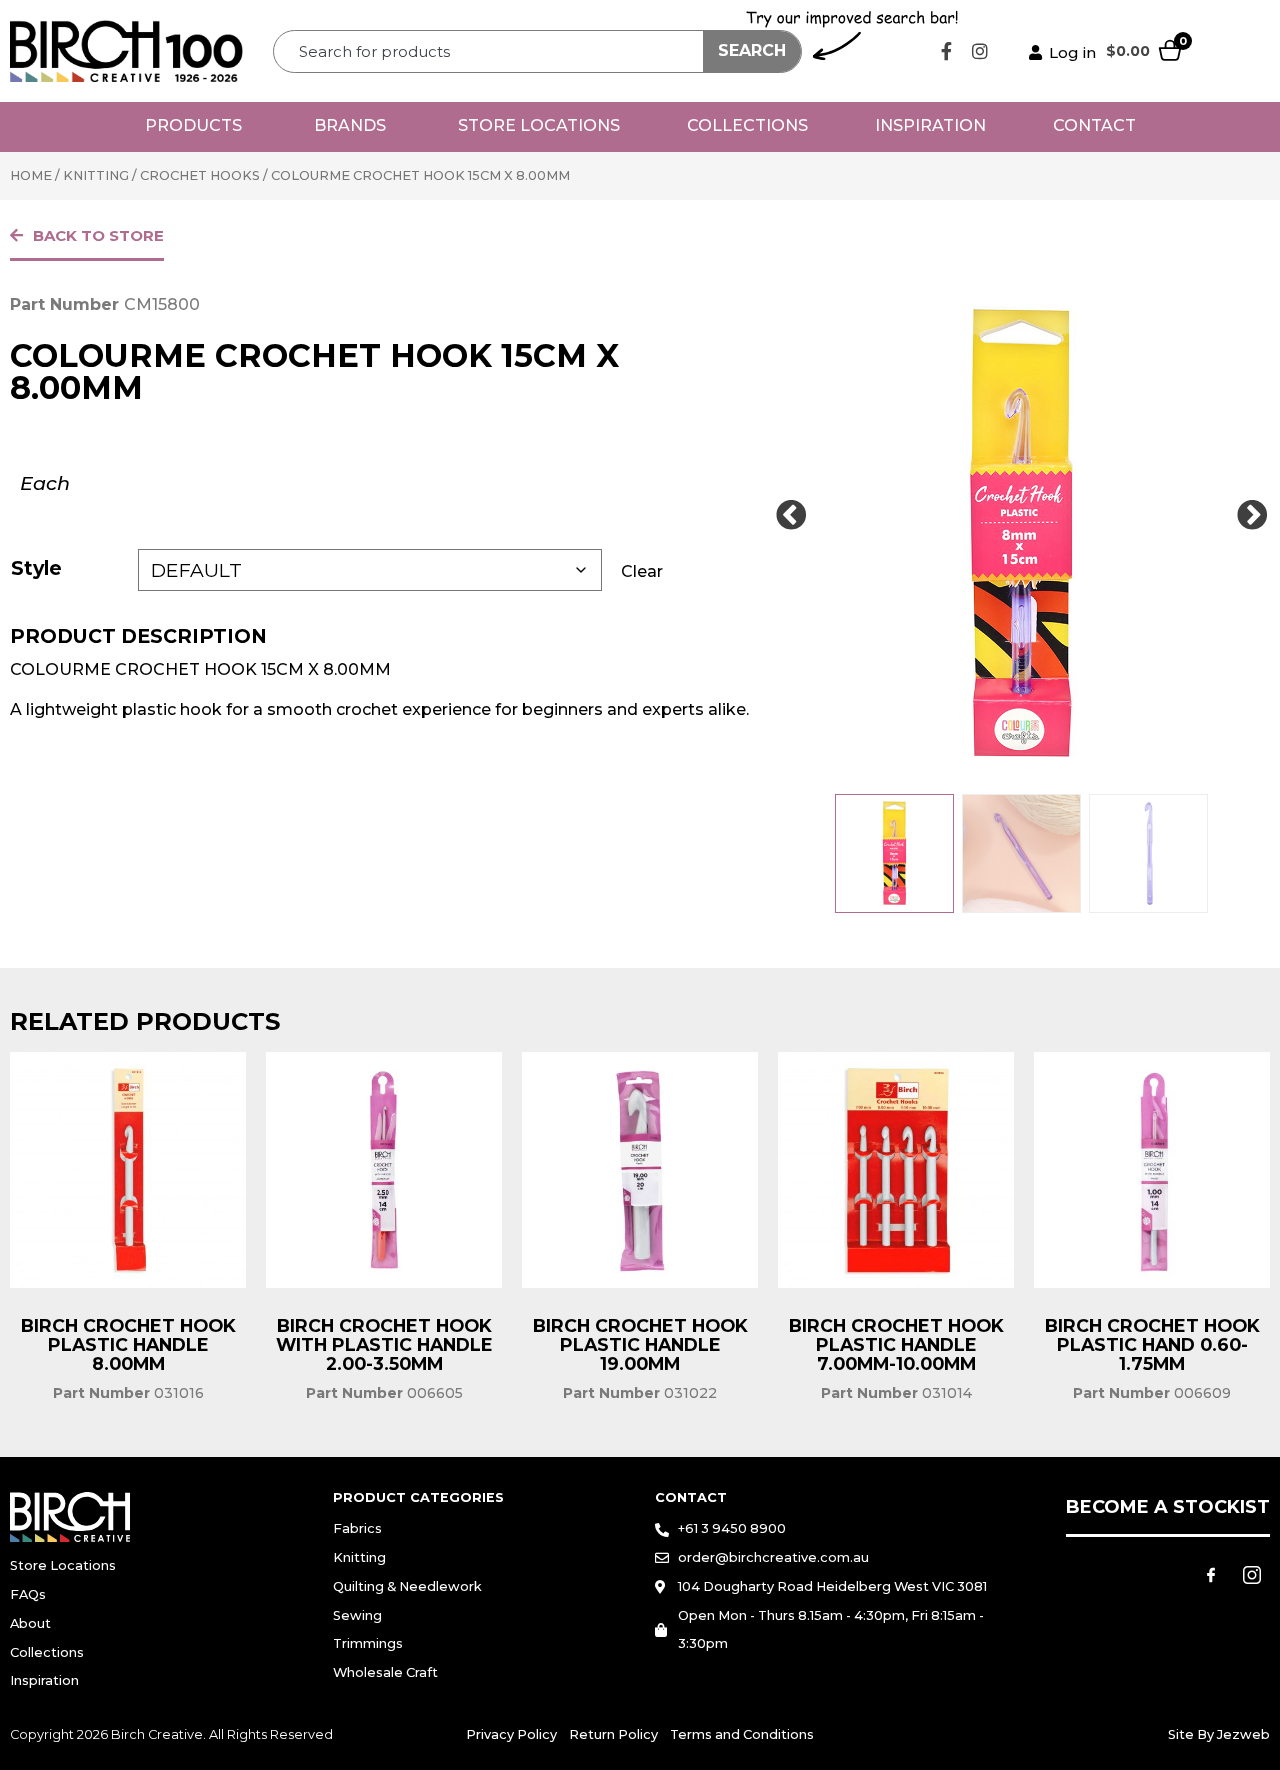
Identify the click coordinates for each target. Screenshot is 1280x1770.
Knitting (96, 175)
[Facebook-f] (947, 51)
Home (31, 175)
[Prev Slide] (791, 516)
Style (36, 568)
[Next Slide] (1252, 516)
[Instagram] (980, 51)
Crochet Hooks (200, 175)
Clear (642, 571)
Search (752, 50)
